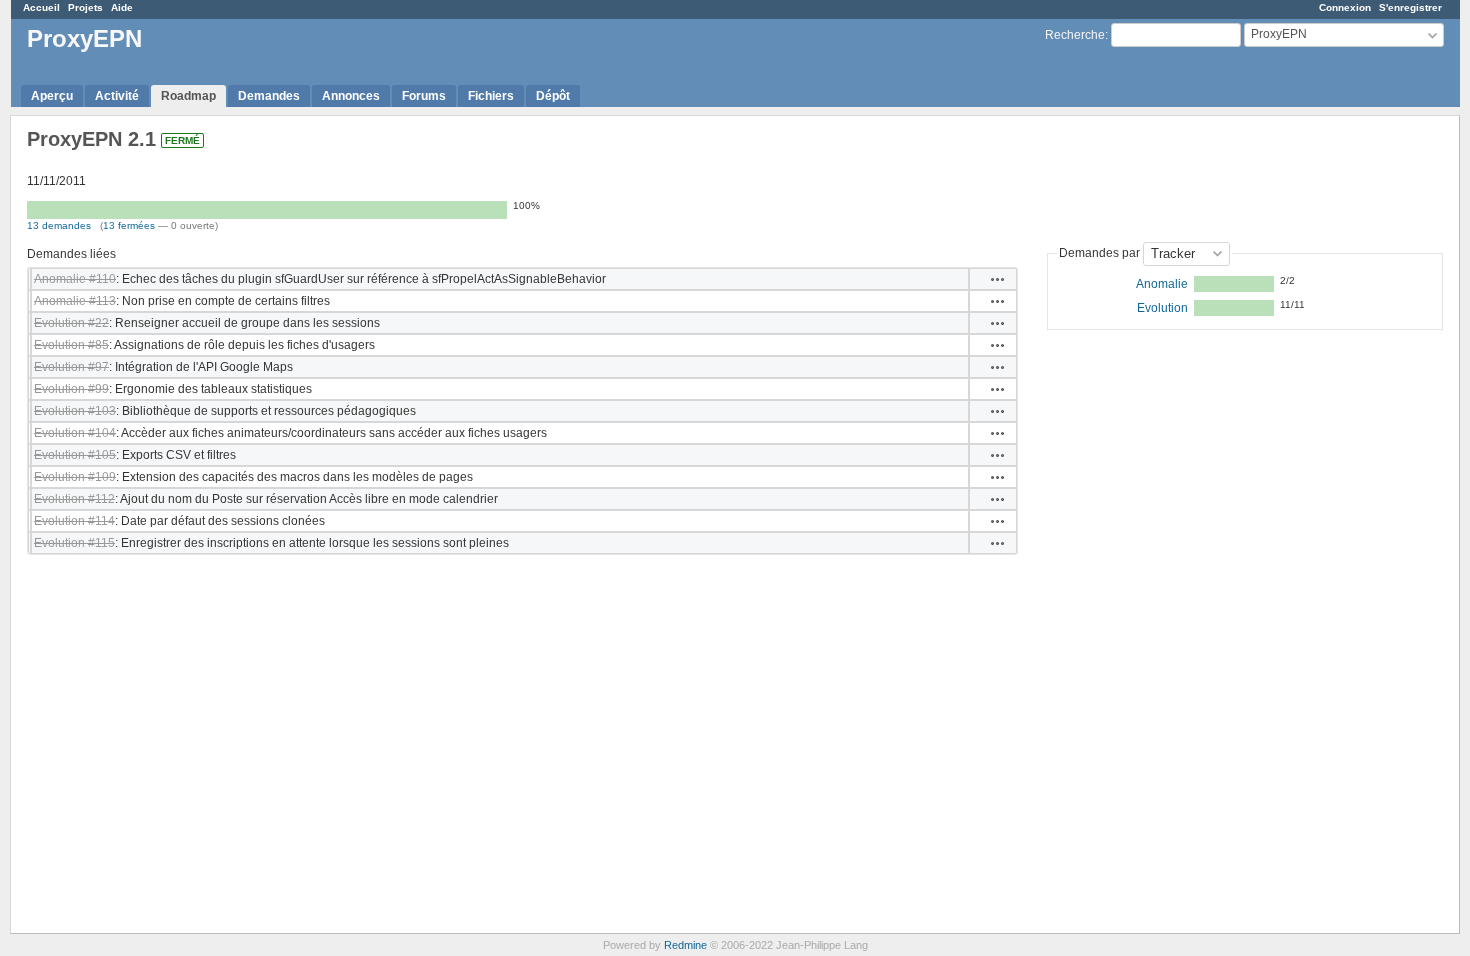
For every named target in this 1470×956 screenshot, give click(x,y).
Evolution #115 (74, 543)
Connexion (1345, 7)
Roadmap (188, 96)
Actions (998, 279)
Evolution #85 (71, 345)
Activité (117, 96)
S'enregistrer (1410, 7)
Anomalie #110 (75, 279)
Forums (424, 96)
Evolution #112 (74, 499)
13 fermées (129, 225)
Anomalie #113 (75, 301)
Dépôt (553, 96)
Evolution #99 (71, 389)
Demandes (269, 96)
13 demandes (59, 225)
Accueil (41, 7)
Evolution (1162, 308)
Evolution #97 (71, 367)
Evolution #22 (71, 323)
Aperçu (52, 96)
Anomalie (1162, 284)
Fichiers (491, 96)
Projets (85, 7)
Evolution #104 (75, 433)
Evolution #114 (74, 521)
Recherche (1075, 35)
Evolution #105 (75, 455)
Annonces (351, 96)
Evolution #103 (75, 411)
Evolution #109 (75, 477)
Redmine (685, 945)
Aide (122, 7)
